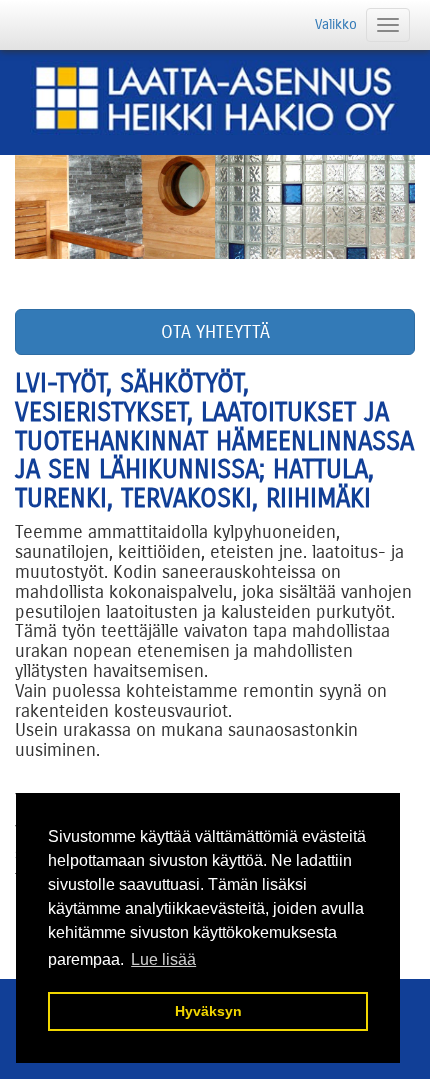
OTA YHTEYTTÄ (215, 332)
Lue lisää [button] (163, 959)
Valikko (336, 24)
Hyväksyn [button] (208, 1011)
